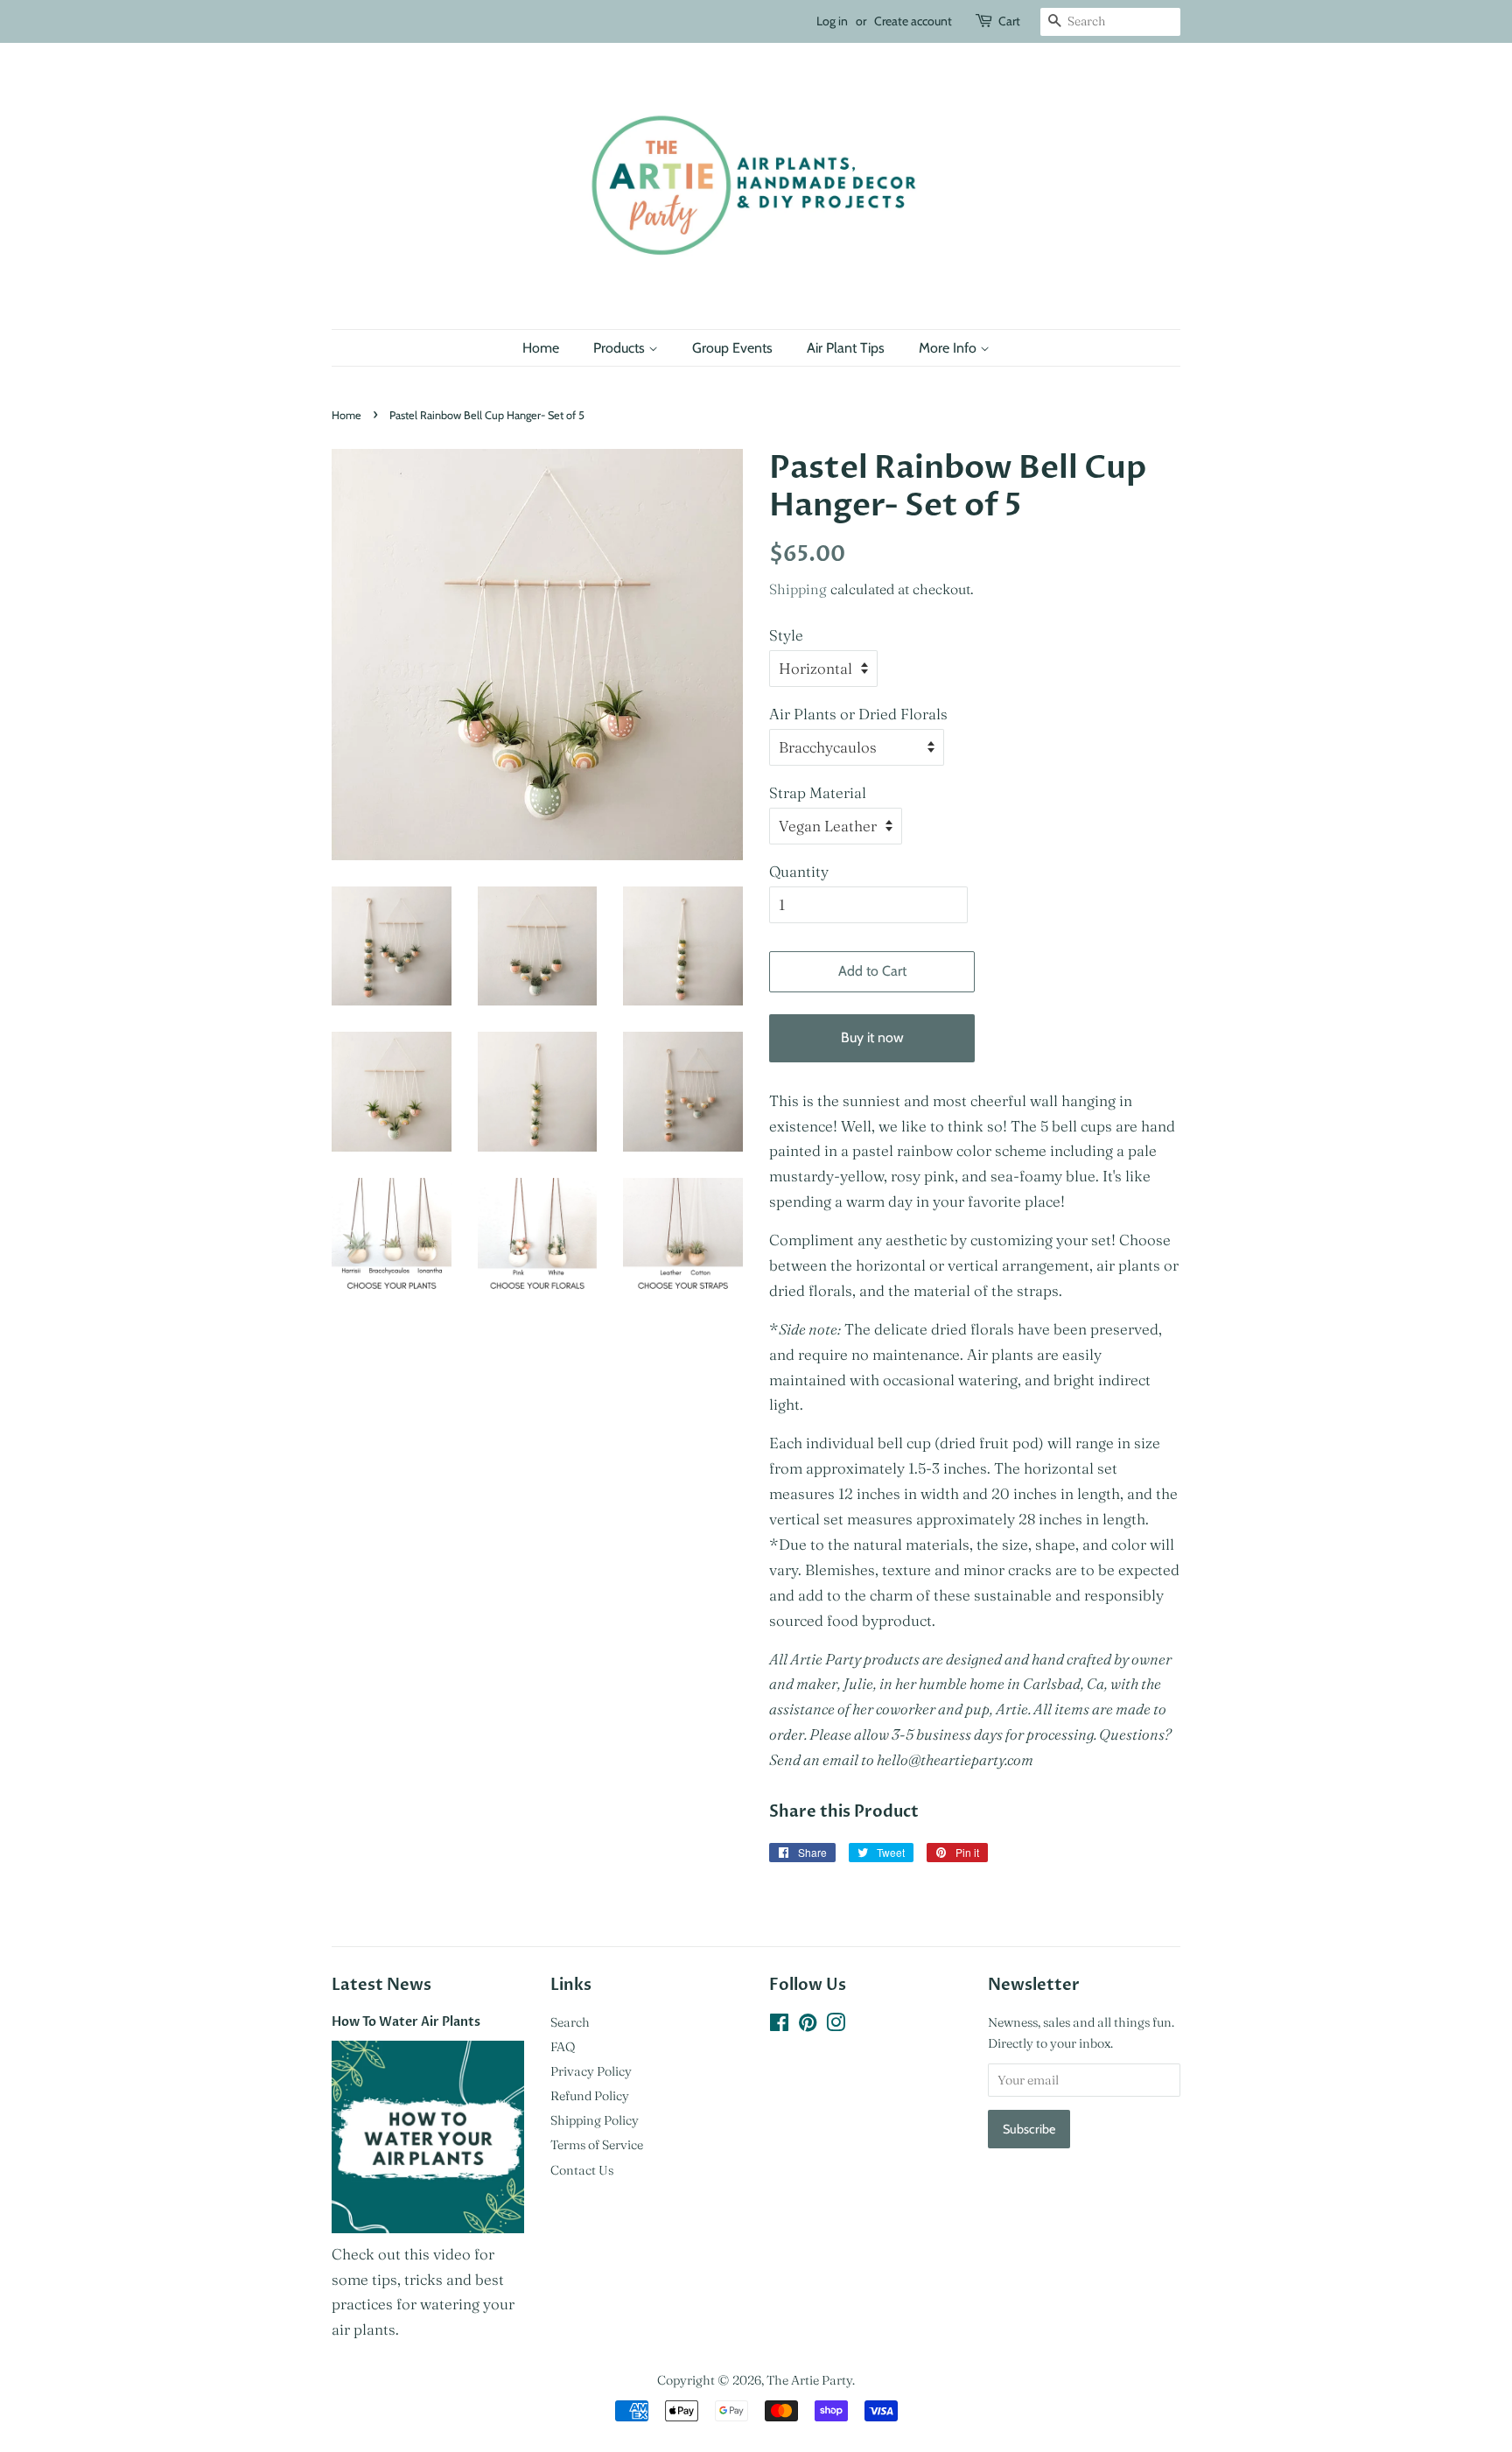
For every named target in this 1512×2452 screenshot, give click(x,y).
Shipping (798, 589)
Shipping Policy (595, 2120)
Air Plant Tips (846, 348)
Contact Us (582, 2170)
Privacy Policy (591, 2071)
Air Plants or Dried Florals (858, 714)
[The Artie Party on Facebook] (779, 2026)
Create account (913, 21)
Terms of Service (597, 2145)
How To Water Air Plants (406, 2022)
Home (541, 348)
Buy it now (872, 1037)
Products (621, 348)
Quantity (799, 871)
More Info (949, 348)
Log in (832, 21)
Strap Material (818, 792)
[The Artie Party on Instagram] (836, 2026)
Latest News (381, 1985)
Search (570, 2022)
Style (786, 635)
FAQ (563, 2047)
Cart (1009, 21)
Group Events (732, 348)
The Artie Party (809, 2380)
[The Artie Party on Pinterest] (808, 2026)
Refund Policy (590, 2096)
